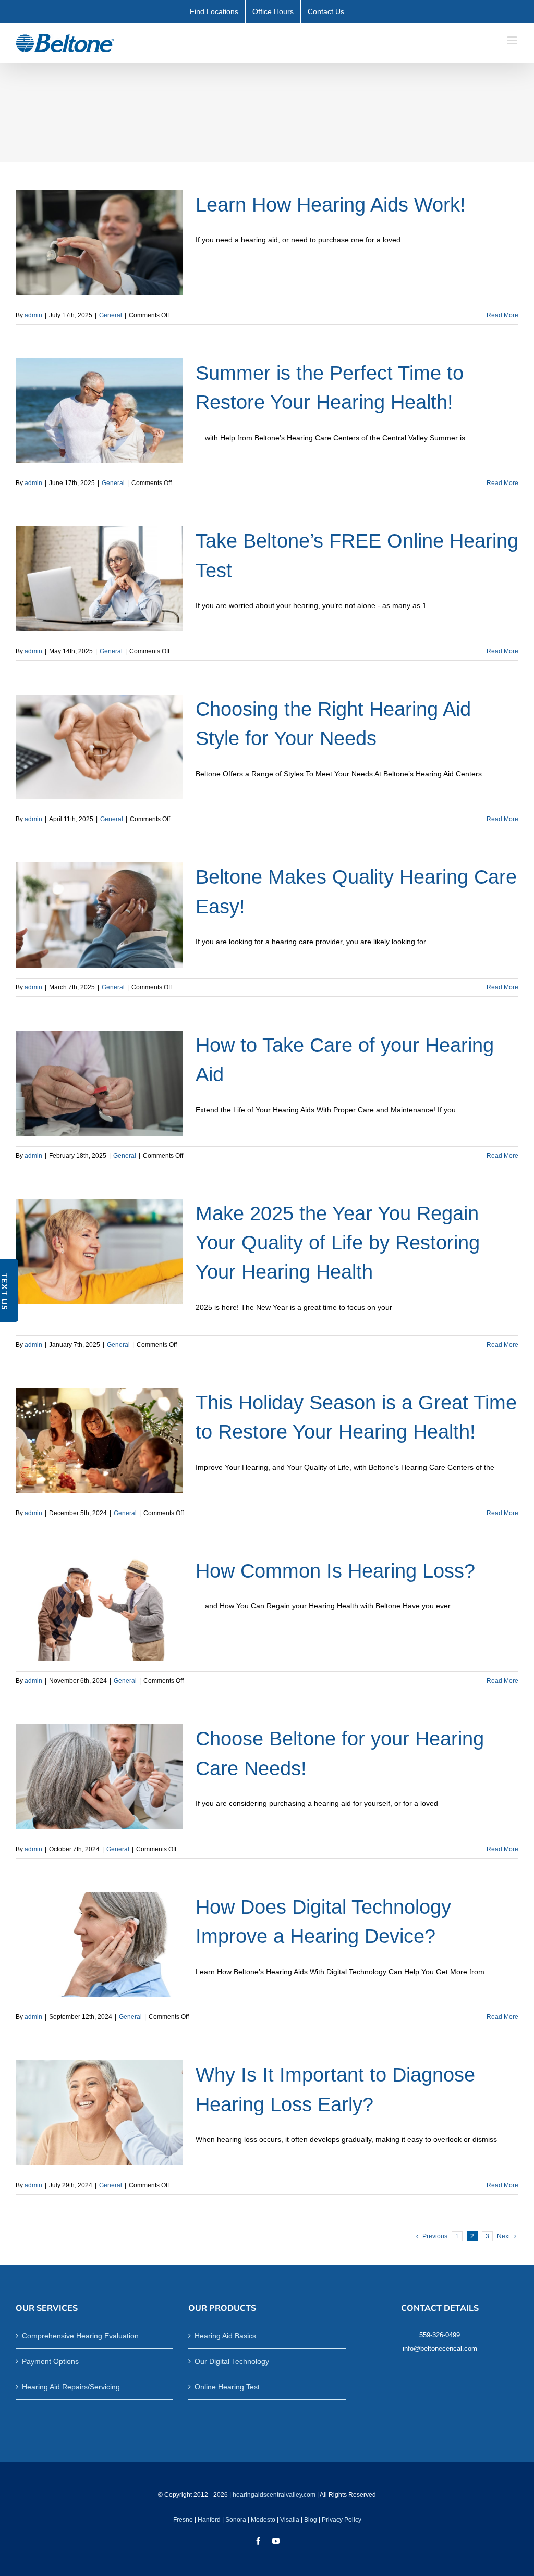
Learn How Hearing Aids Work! (331, 205)
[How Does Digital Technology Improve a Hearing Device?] (99, 1945)
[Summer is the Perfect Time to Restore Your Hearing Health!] (99, 411)
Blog (311, 2520)
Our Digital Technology (232, 2361)
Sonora (236, 2520)
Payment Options (50, 2361)
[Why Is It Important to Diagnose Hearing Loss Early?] (99, 2113)
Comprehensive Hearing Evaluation (80, 2336)
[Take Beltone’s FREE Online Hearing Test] (99, 579)
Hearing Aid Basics (225, 2336)
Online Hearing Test (227, 2387)
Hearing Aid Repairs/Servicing (71, 2387)
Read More (502, 315)
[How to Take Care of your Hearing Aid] (99, 1083)
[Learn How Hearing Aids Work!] (99, 243)
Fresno (183, 2520)
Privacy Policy (342, 2520)
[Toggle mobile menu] (513, 40)
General (111, 315)
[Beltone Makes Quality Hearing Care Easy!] (99, 915)
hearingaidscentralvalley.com (274, 2495)
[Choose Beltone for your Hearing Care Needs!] (99, 1777)
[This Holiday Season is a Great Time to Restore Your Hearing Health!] (99, 1441)
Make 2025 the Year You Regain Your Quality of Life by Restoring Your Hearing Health (338, 1243)
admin (33, 315)
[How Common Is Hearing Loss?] (99, 1609)
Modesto (263, 2520)
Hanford (209, 2520)
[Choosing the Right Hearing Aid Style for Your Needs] (99, 747)
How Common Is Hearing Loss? (335, 1571)
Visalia (290, 2520)
